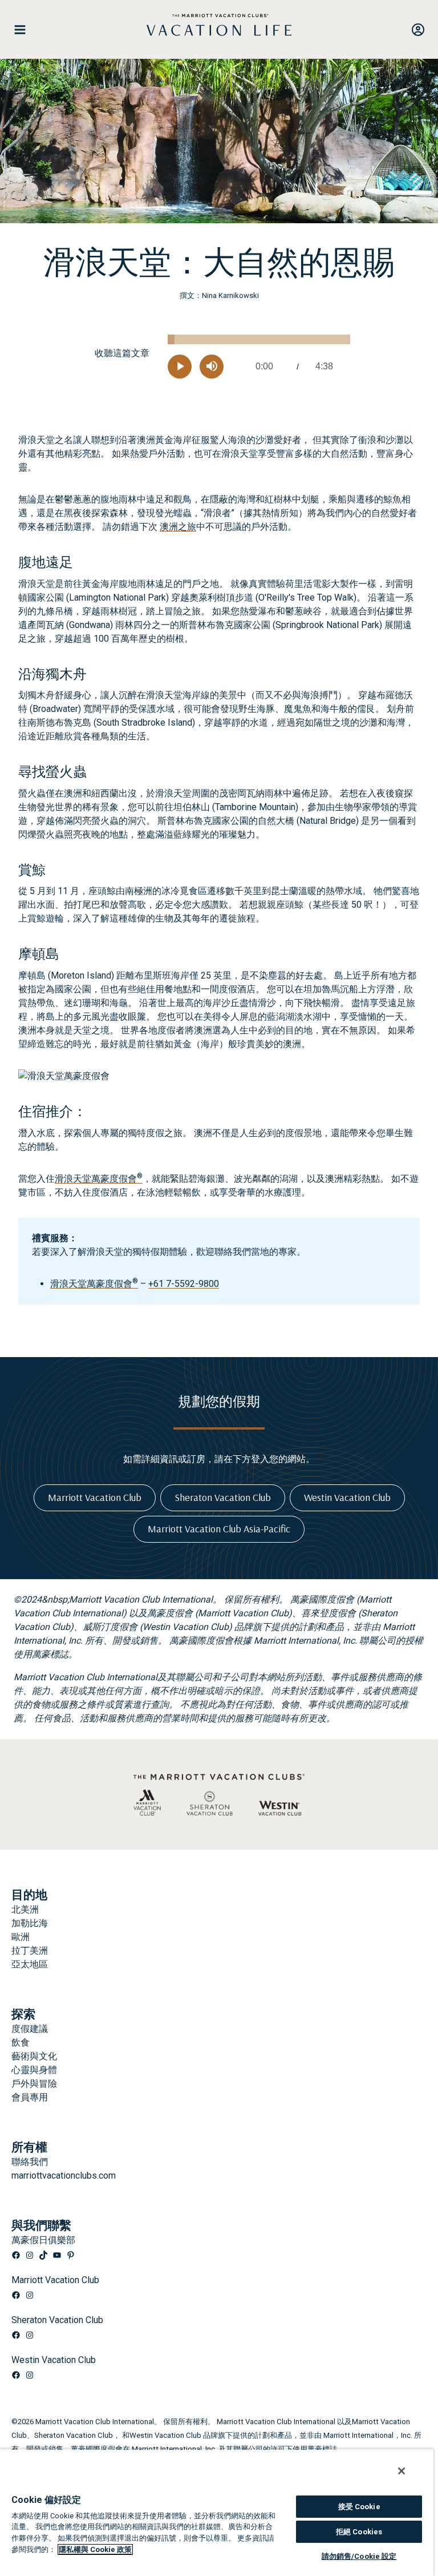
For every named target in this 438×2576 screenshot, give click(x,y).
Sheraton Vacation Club (57, 2320)
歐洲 (21, 1937)
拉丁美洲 (30, 1951)
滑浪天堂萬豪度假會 (99, 1179)
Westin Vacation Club (54, 2360)
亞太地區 (30, 1964)
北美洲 (25, 1909)
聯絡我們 (30, 2162)
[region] (217, 2512)
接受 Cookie (359, 2507)
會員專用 (30, 2097)
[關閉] (401, 2471)
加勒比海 (30, 1923)
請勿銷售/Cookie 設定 (359, 2556)
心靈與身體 (34, 2070)
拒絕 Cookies (359, 2532)
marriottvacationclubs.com (64, 2175)
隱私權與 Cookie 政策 (95, 2549)
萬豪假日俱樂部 (43, 2240)
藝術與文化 (34, 2056)
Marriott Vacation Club (55, 2280)
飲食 (21, 2042)
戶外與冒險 (34, 2084)
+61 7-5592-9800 (184, 1284)
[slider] (259, 339)
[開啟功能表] (25, 30)
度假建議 (30, 2029)
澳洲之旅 (178, 527)
